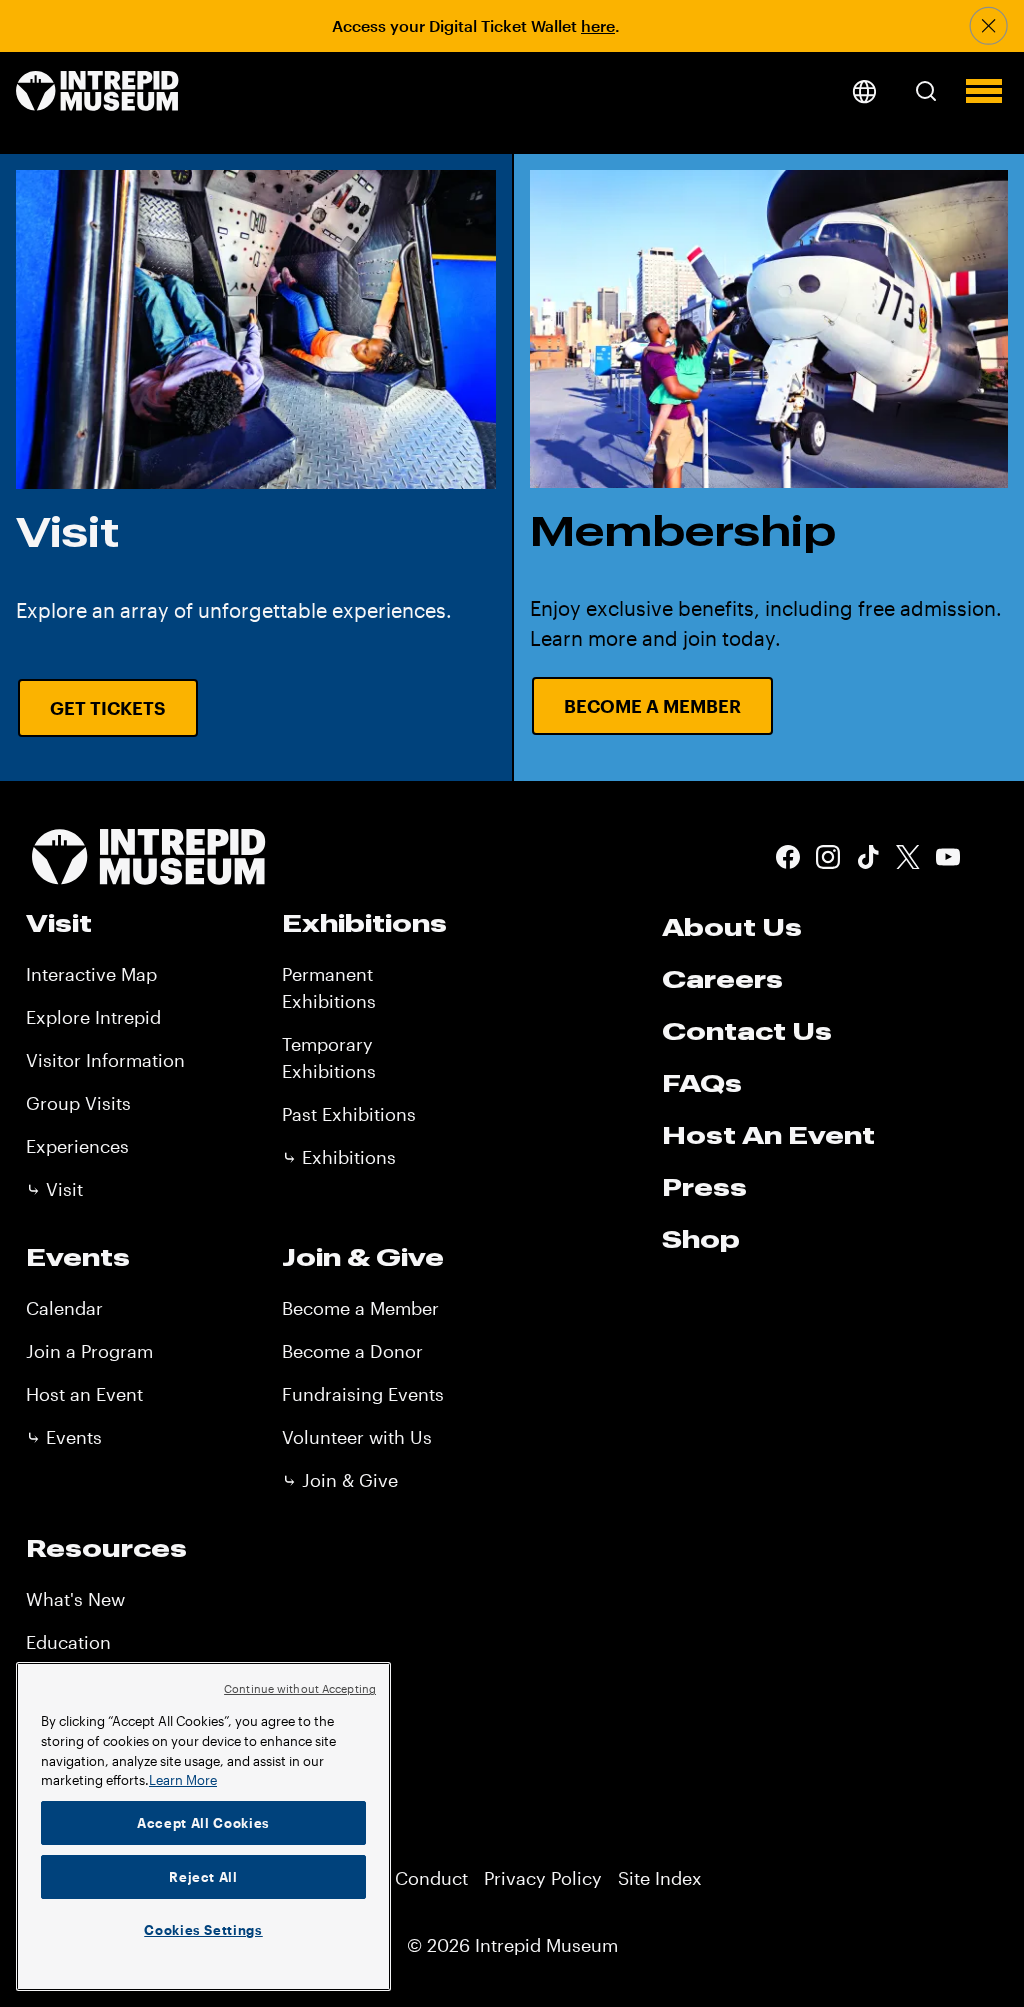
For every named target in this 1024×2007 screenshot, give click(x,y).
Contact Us (747, 1031)
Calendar (64, 1308)
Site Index (660, 1878)
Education (68, 1642)
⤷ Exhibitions (339, 1157)
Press (704, 1187)
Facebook (788, 857)
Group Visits (78, 1103)
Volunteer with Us (357, 1437)
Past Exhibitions (349, 1114)
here (598, 25)
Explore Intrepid (93, 1017)
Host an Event (84, 1394)
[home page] (97, 92)
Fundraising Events (363, 1394)
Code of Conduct (395, 1878)
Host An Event (768, 1135)
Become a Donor (352, 1351)
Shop (701, 1239)
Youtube (948, 857)
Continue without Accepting (300, 1688)
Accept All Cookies (203, 1823)
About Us (732, 927)
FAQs (702, 1083)
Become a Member (652, 706)
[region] (203, 1826)
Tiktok (868, 857)
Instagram (828, 857)
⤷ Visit (54, 1189)
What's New (75, 1599)
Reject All (203, 1877)
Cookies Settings (203, 1930)
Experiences (77, 1146)
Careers (722, 979)
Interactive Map (91, 974)
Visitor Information (105, 1060)
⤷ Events (64, 1437)
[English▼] (864, 92)
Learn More (183, 1780)
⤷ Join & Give (340, 1480)
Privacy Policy (543, 1878)
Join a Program (89, 1351)
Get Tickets (108, 708)
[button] (926, 91)
